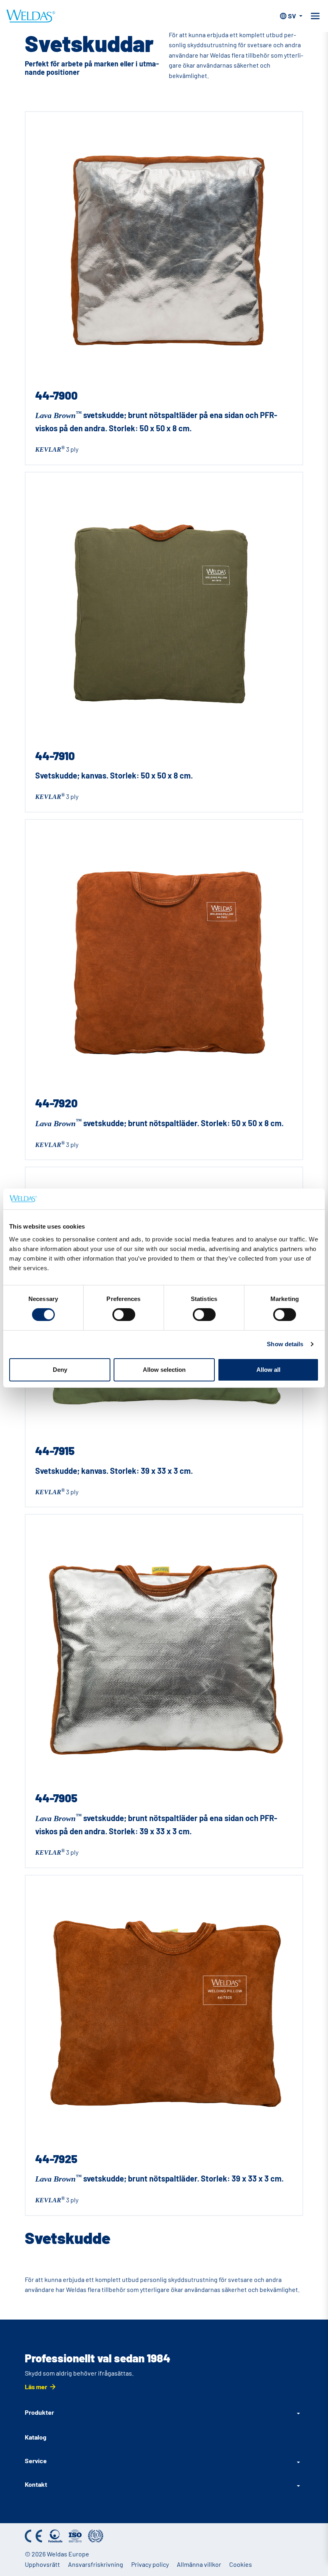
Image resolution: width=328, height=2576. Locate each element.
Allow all (268, 1370)
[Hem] (31, 16)
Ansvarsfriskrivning (96, 2564)
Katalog (36, 2437)
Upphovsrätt (42, 2564)
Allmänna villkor (199, 2564)
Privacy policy (150, 2564)
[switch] (124, 1315)
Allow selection (164, 1370)
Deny (60, 1370)
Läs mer (36, 2387)
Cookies (241, 2564)
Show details (285, 1344)
